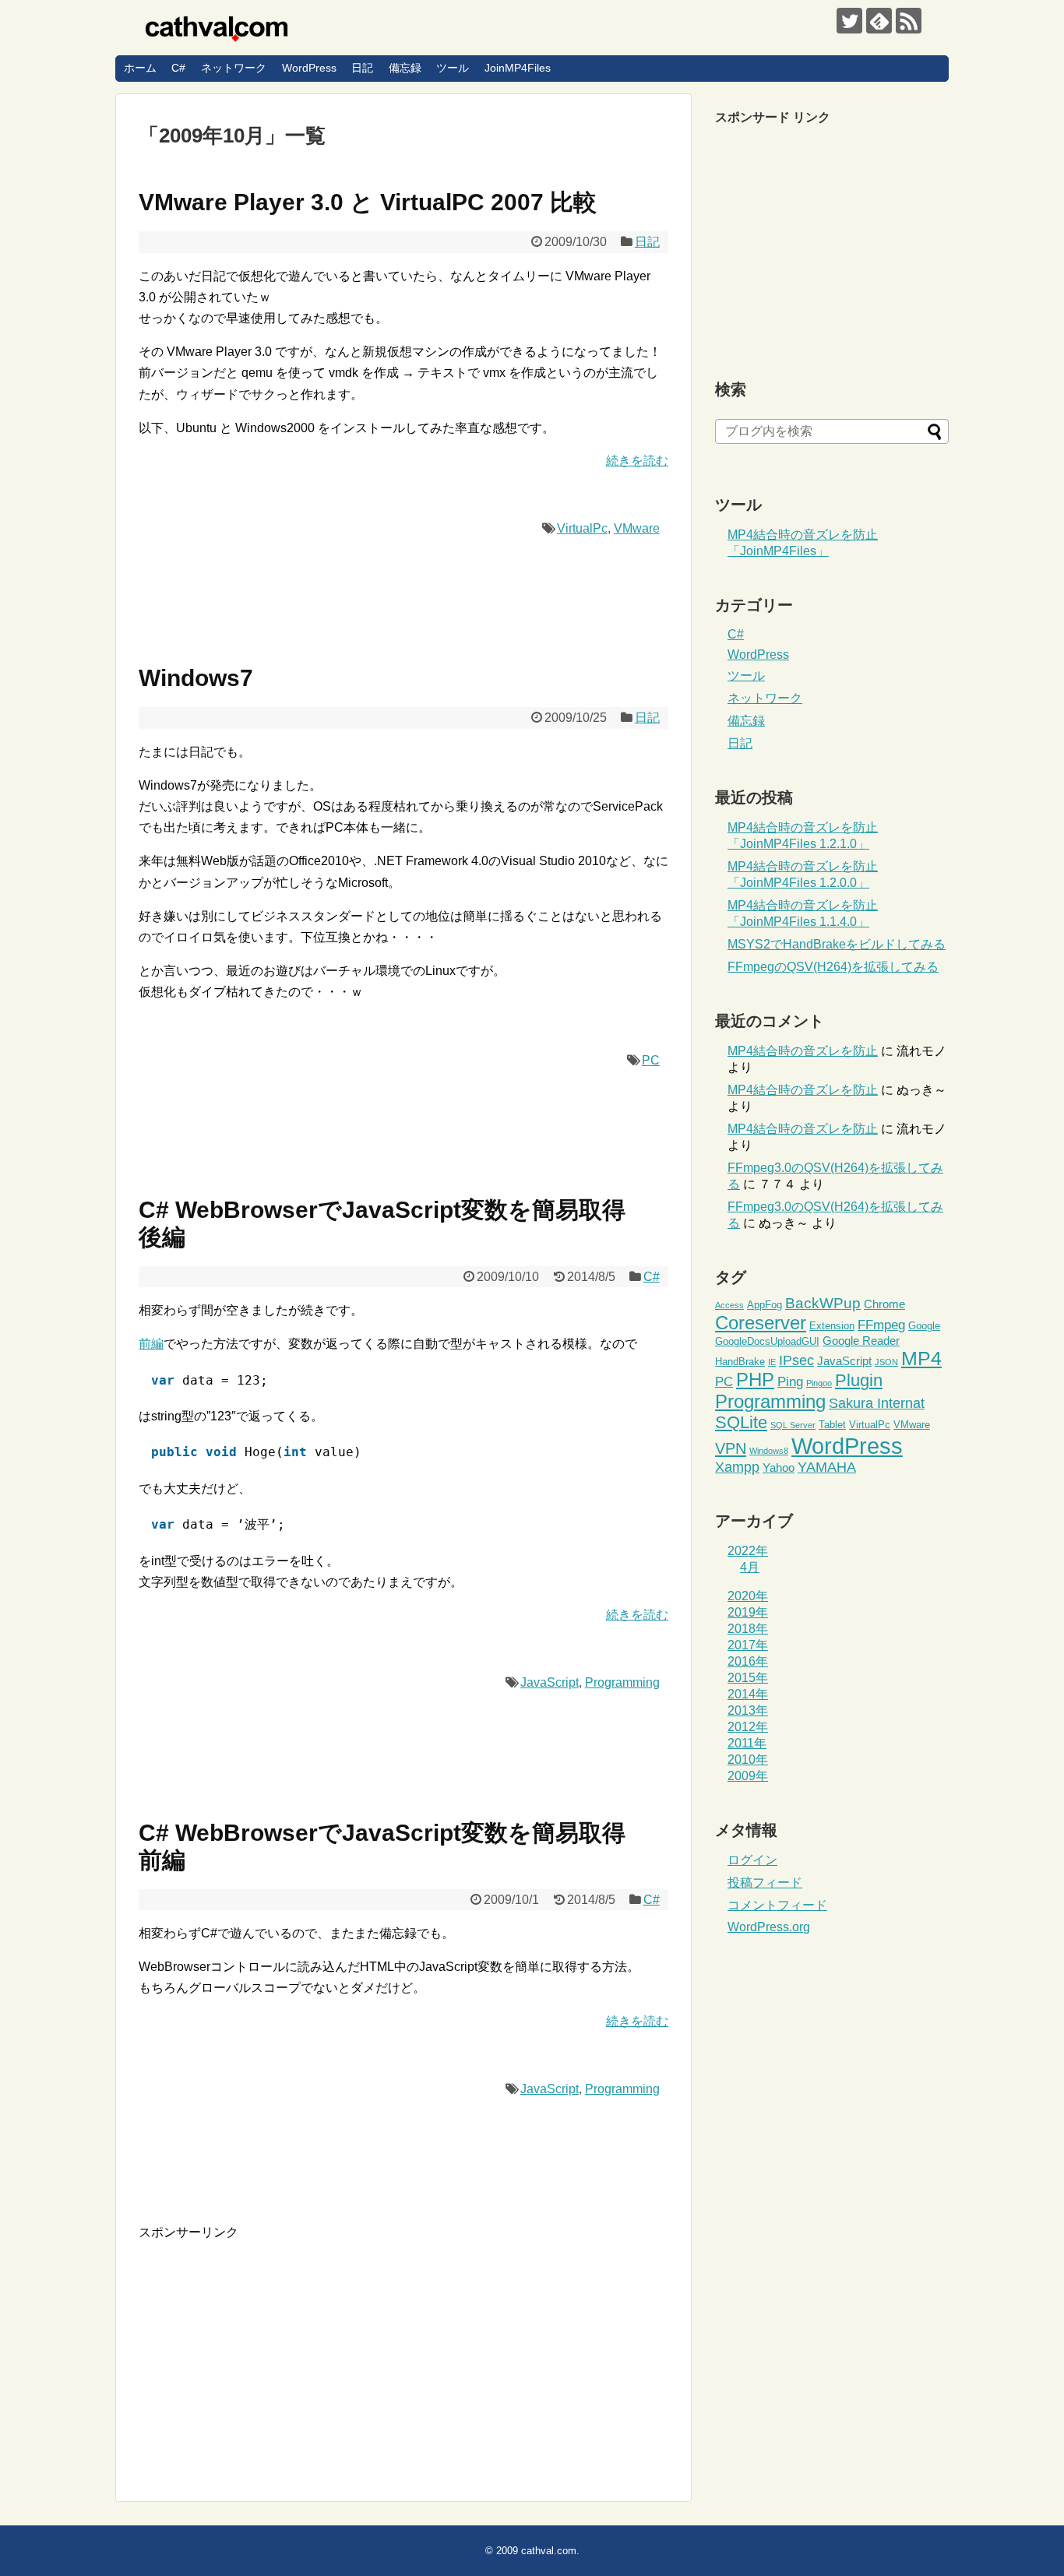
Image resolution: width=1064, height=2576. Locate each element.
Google (924, 1326)
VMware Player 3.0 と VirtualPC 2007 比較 (368, 202)
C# (178, 68)
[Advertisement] (270, 2350)
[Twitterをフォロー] (849, 21)
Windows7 (196, 678)
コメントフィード (777, 1905)
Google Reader (861, 1341)
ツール (453, 68)
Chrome (884, 1304)
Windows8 (769, 1451)
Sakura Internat (877, 1403)
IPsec (796, 1360)
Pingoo (819, 1383)
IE (772, 1362)
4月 (750, 1567)
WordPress (309, 68)
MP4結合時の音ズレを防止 (803, 1051)
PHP (755, 1380)
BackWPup (823, 1303)
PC (651, 1060)
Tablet (832, 1425)
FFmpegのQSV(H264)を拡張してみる (833, 967)
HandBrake (740, 1362)
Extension (832, 1326)
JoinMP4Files (518, 68)
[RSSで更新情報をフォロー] (909, 21)
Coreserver (761, 1323)
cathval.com (549, 2551)
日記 (362, 68)
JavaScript (550, 1682)
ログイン (752, 1860)
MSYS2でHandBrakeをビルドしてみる (837, 944)
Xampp (737, 1467)
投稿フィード (765, 1883)
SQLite (741, 1422)
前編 (151, 1344)
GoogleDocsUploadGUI (767, 1341)
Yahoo (779, 1467)
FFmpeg (881, 1325)
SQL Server (793, 1425)
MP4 (921, 1358)
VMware (637, 528)
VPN (731, 1448)
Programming (622, 1682)
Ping (790, 1382)
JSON (886, 1362)
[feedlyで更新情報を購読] (879, 21)
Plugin (859, 1380)
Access (729, 1305)
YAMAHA (827, 1467)
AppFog (765, 1305)
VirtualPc (582, 528)
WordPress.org (769, 1927)
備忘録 (405, 68)
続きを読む (637, 461)
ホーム (140, 68)
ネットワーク (234, 68)
